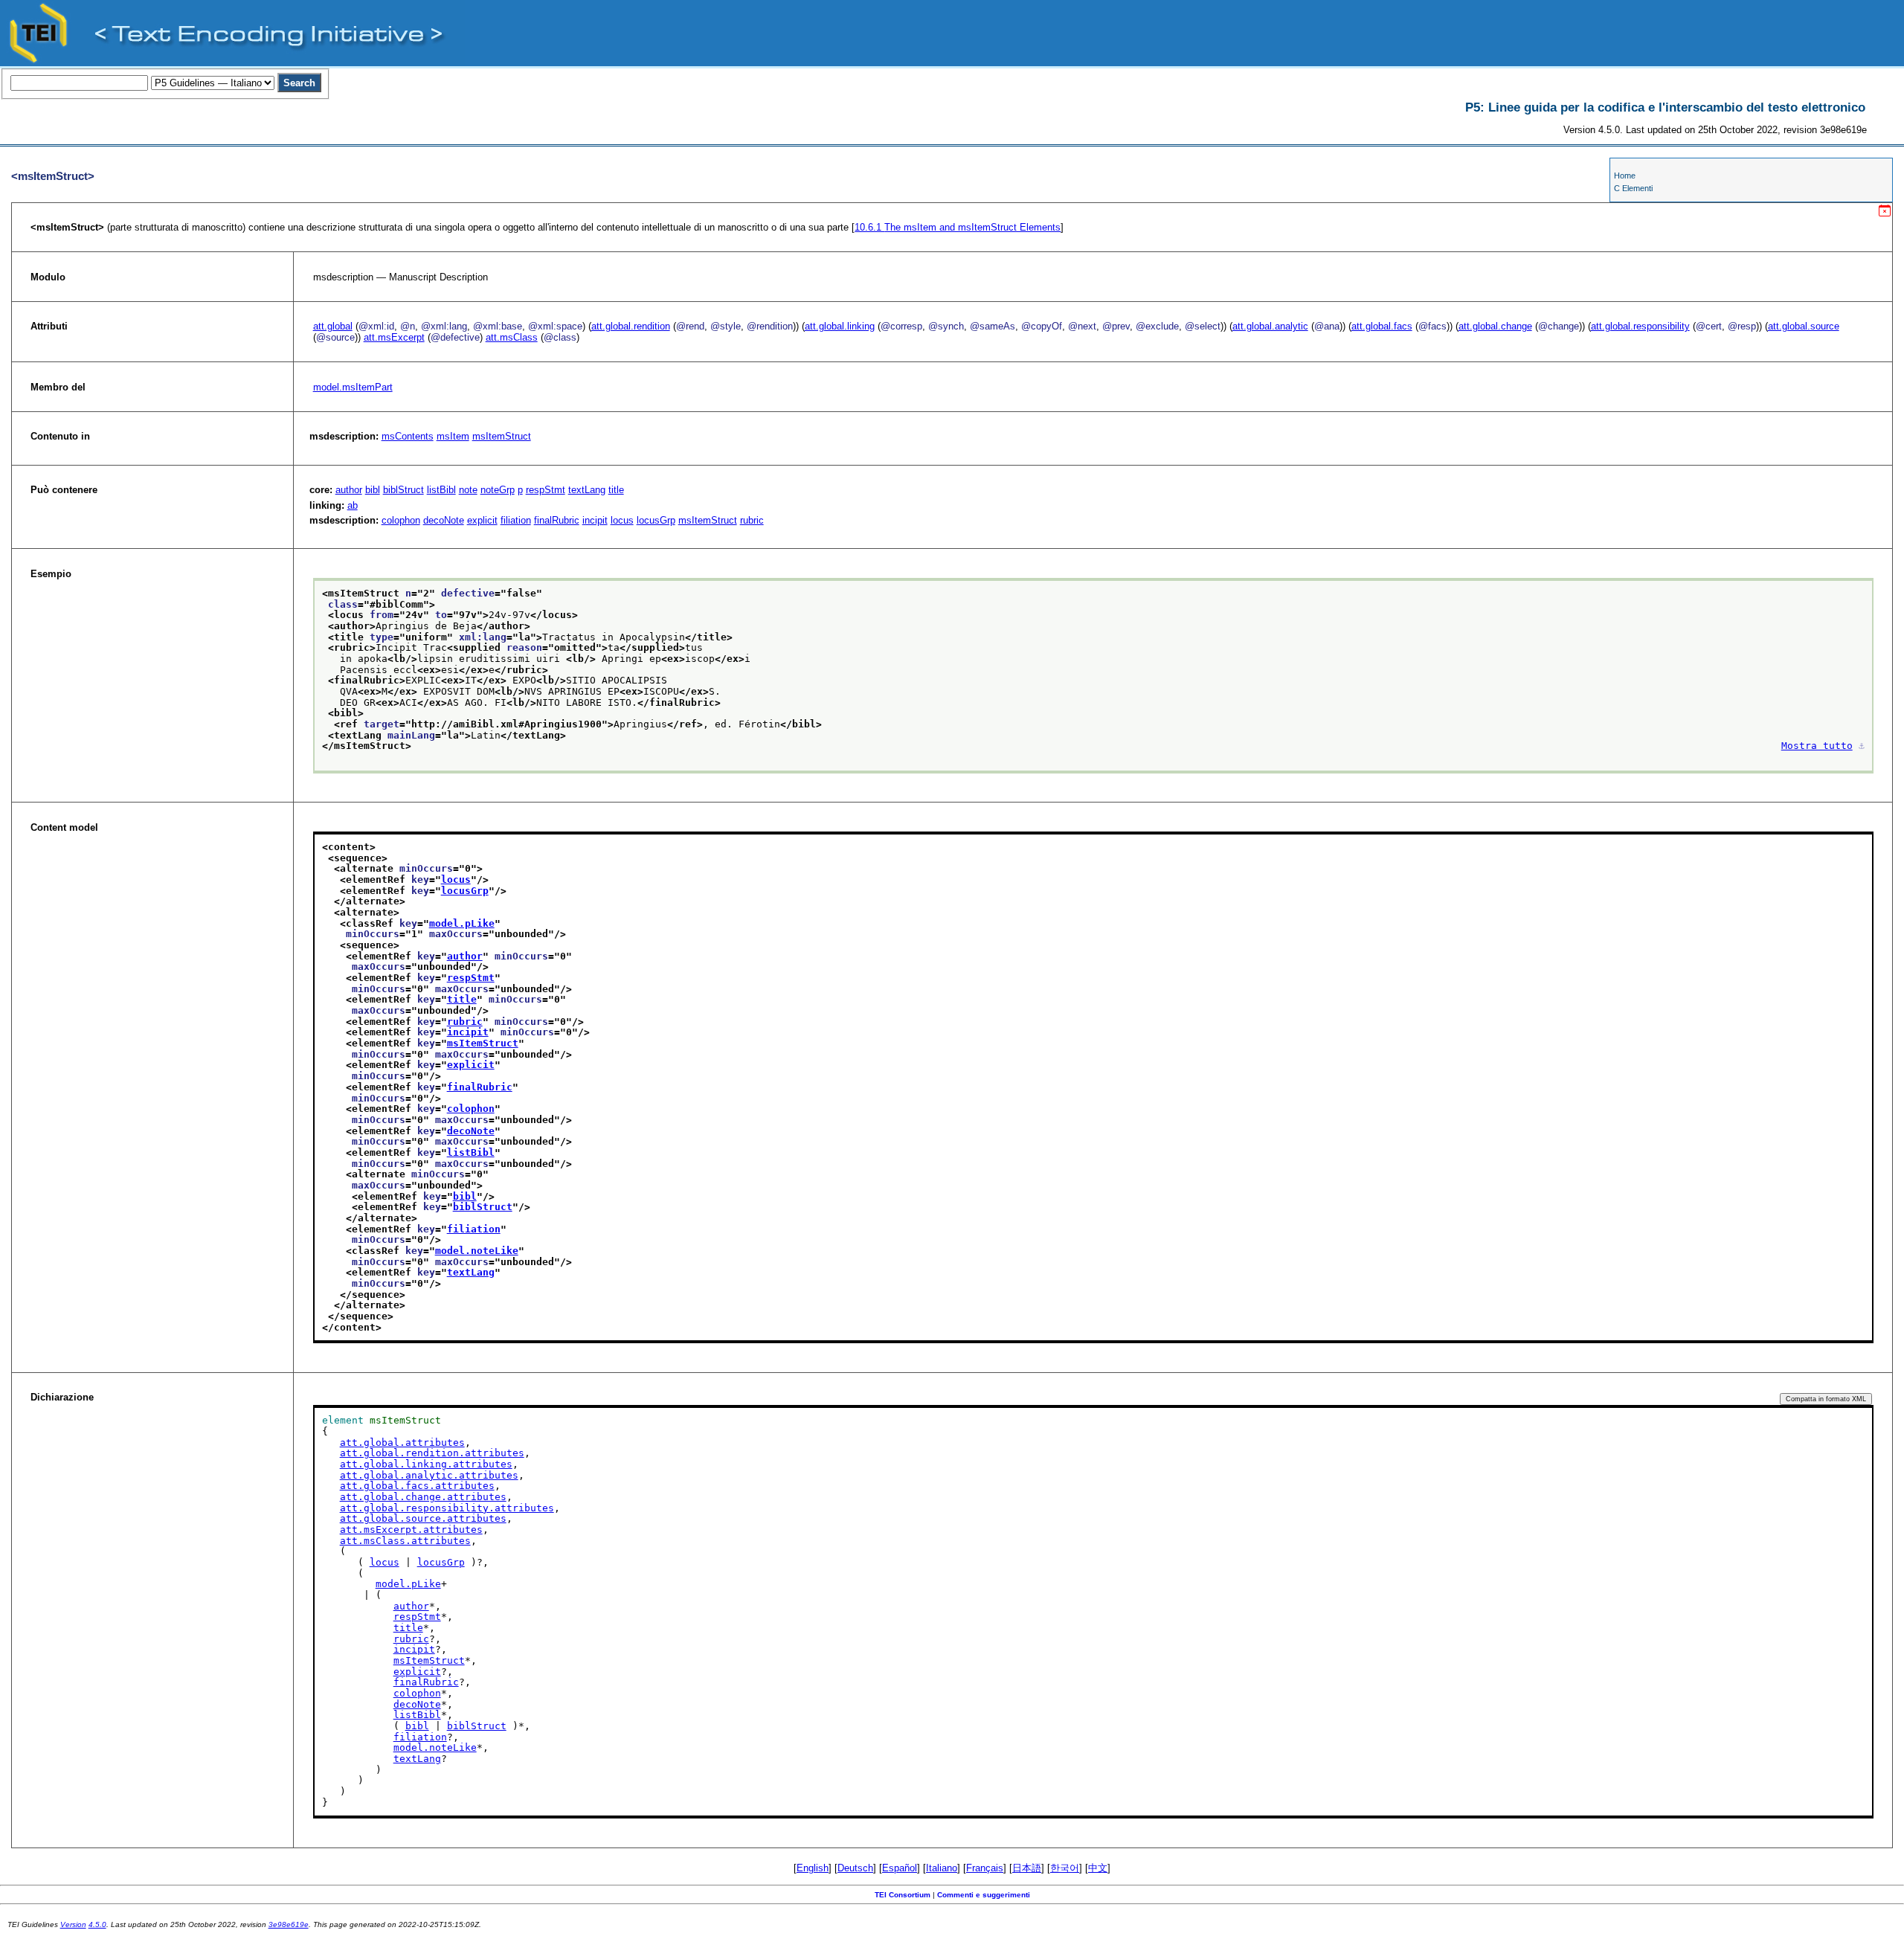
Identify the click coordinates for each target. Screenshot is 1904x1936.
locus (622, 520)
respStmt (546, 490)
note (468, 490)
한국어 (1065, 1868)
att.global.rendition (631, 326)
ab (353, 505)
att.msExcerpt (394, 337)
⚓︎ (1862, 746)
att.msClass (512, 337)
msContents (408, 436)
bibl (373, 490)
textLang (587, 490)
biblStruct (403, 490)
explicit (482, 520)
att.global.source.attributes (423, 1518)
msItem (453, 436)
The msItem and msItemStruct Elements (958, 227)
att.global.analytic (1270, 326)
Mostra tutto (1817, 746)
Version (73, 1924)
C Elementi (1633, 188)
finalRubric (557, 520)
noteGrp (498, 490)
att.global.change (1495, 326)
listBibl (441, 490)
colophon (401, 520)
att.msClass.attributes (405, 1541)
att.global (333, 326)
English (813, 1868)
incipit (595, 520)
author (349, 490)
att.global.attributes (402, 1443)
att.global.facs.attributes (417, 1486)
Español (900, 1868)
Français (985, 1868)
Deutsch (855, 1868)
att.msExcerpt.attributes (411, 1530)
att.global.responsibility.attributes (447, 1508)
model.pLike (462, 923)
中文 (1098, 1868)
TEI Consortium (903, 1895)
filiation (516, 520)
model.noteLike (477, 1251)
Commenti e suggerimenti (984, 1895)
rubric (752, 520)
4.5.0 (97, 1924)
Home (1625, 176)
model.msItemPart (353, 387)
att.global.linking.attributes (426, 1464)
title (616, 490)
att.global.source (1804, 326)
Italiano (942, 1868)
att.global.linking (840, 326)
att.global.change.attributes (423, 1497)
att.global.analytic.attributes (429, 1475)
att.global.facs (1382, 326)
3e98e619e (289, 1924)
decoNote (444, 520)
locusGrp (656, 520)
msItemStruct (502, 436)
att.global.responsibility (1640, 326)
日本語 (1027, 1868)
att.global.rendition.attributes (432, 1453)
